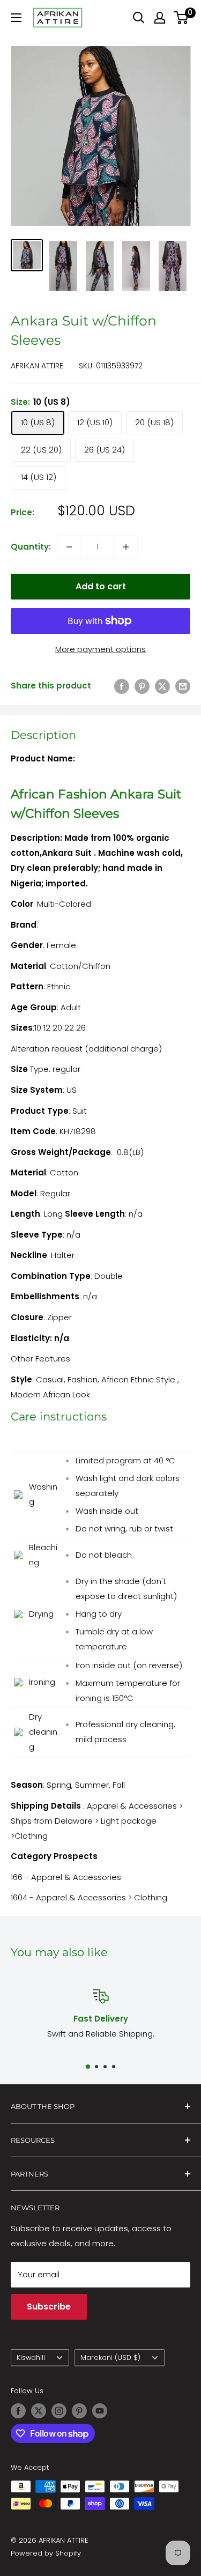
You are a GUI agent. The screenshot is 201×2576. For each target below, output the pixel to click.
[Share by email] (183, 686)
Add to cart (101, 586)
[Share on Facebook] (122, 686)
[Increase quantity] (126, 547)
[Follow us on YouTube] (100, 2411)
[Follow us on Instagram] (59, 2411)
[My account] (160, 18)
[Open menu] (16, 18)
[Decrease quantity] (69, 547)
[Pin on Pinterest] (142, 686)
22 (70, 1028)
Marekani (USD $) (110, 2357)
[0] (181, 18)
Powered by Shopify (46, 2553)
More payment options (100, 649)
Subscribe (49, 2307)
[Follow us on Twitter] (39, 2411)
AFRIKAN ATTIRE (37, 366)
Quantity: (31, 547)
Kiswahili (31, 2357)
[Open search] (139, 18)
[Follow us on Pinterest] (79, 2411)
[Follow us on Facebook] (18, 2411)
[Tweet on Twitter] (162, 686)
